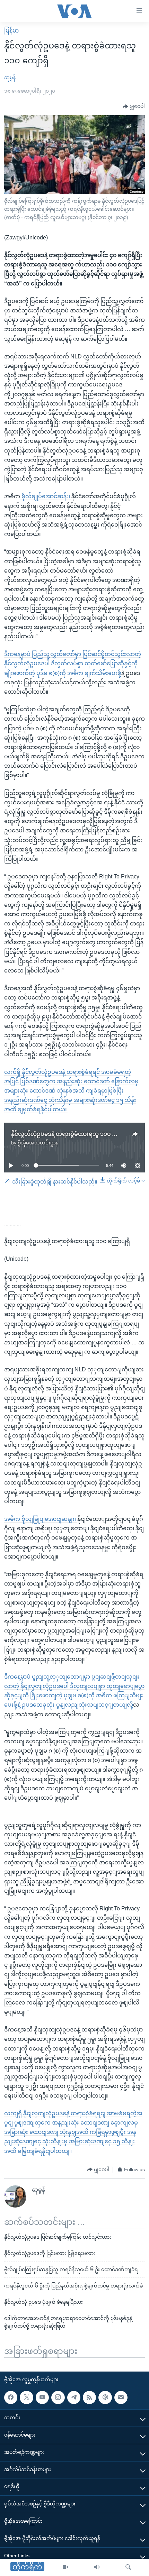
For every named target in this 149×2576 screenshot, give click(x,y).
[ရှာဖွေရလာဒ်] (128, 2567)
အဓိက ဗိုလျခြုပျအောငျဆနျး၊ (41, 1519)
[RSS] (89, 2397)
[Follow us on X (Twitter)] (26, 2397)
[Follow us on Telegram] (74, 2397)
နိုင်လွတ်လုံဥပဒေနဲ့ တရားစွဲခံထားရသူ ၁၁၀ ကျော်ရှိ (70, 1134)
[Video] (65, 2567)
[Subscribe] (121, 2397)
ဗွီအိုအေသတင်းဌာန (38, 1143)
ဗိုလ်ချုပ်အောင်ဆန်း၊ (46, 496)
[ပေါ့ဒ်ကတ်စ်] (105, 2397)
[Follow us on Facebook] (11, 2397)
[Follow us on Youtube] (42, 2397)
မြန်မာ (11, 31)
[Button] (134, 107)
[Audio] (97, 2567)
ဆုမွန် (10, 77)
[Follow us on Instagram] (58, 2397)
